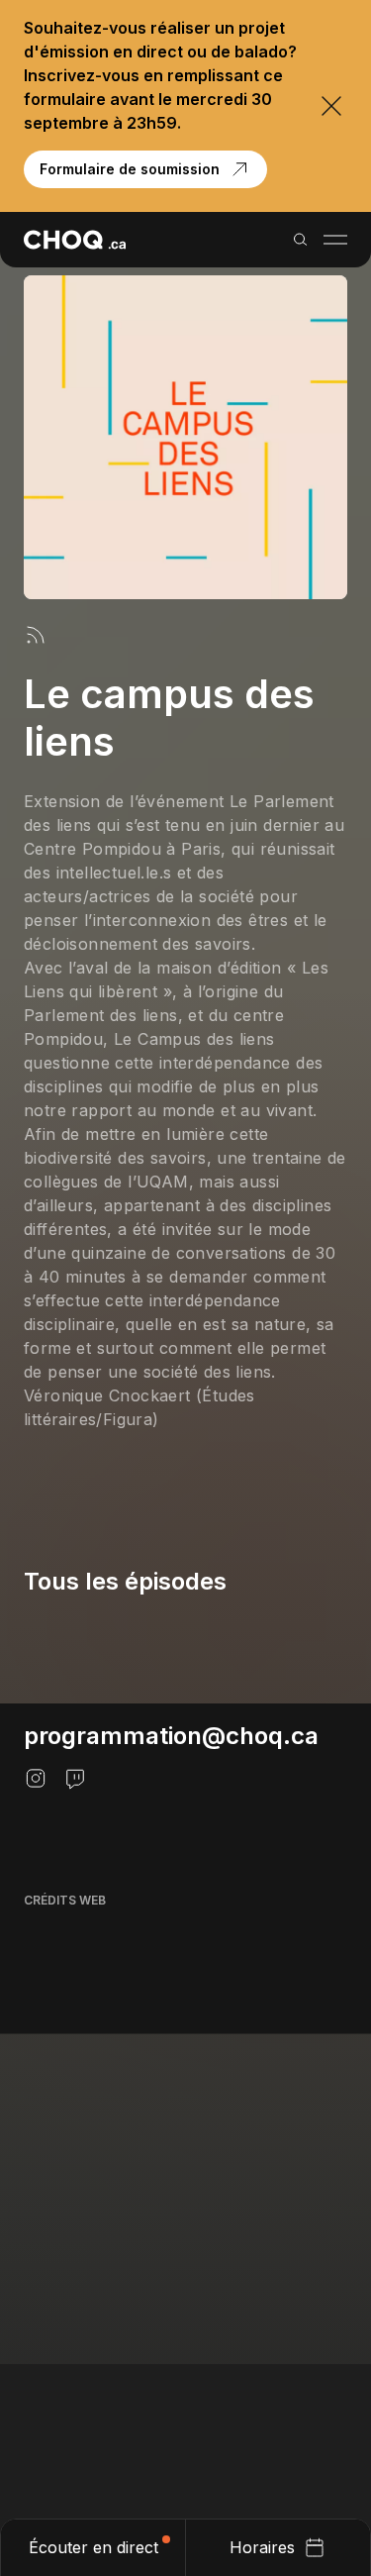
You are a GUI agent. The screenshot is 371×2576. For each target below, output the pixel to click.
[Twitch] (75, 1779)
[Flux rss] (36, 635)
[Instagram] (36, 1779)
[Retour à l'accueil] (75, 240)
